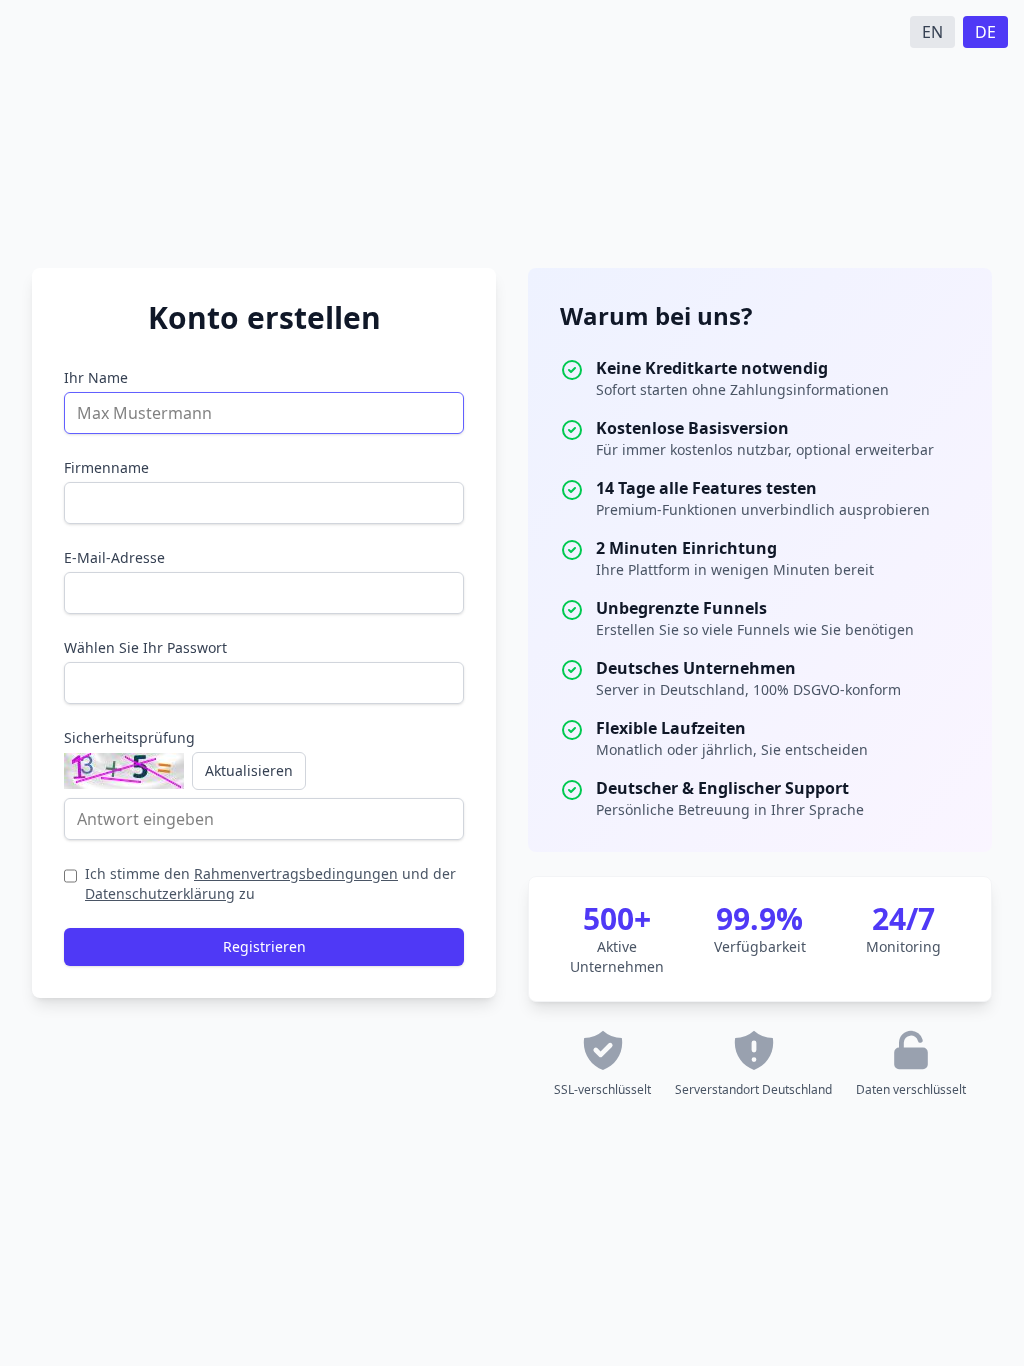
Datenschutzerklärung (160, 893)
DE (985, 32)
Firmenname (106, 467)
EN (932, 32)
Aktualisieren (249, 770)
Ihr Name (96, 377)
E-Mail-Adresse (114, 557)
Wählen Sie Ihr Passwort (145, 647)
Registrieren (264, 946)
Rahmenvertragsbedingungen (296, 873)
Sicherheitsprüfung (129, 737)
